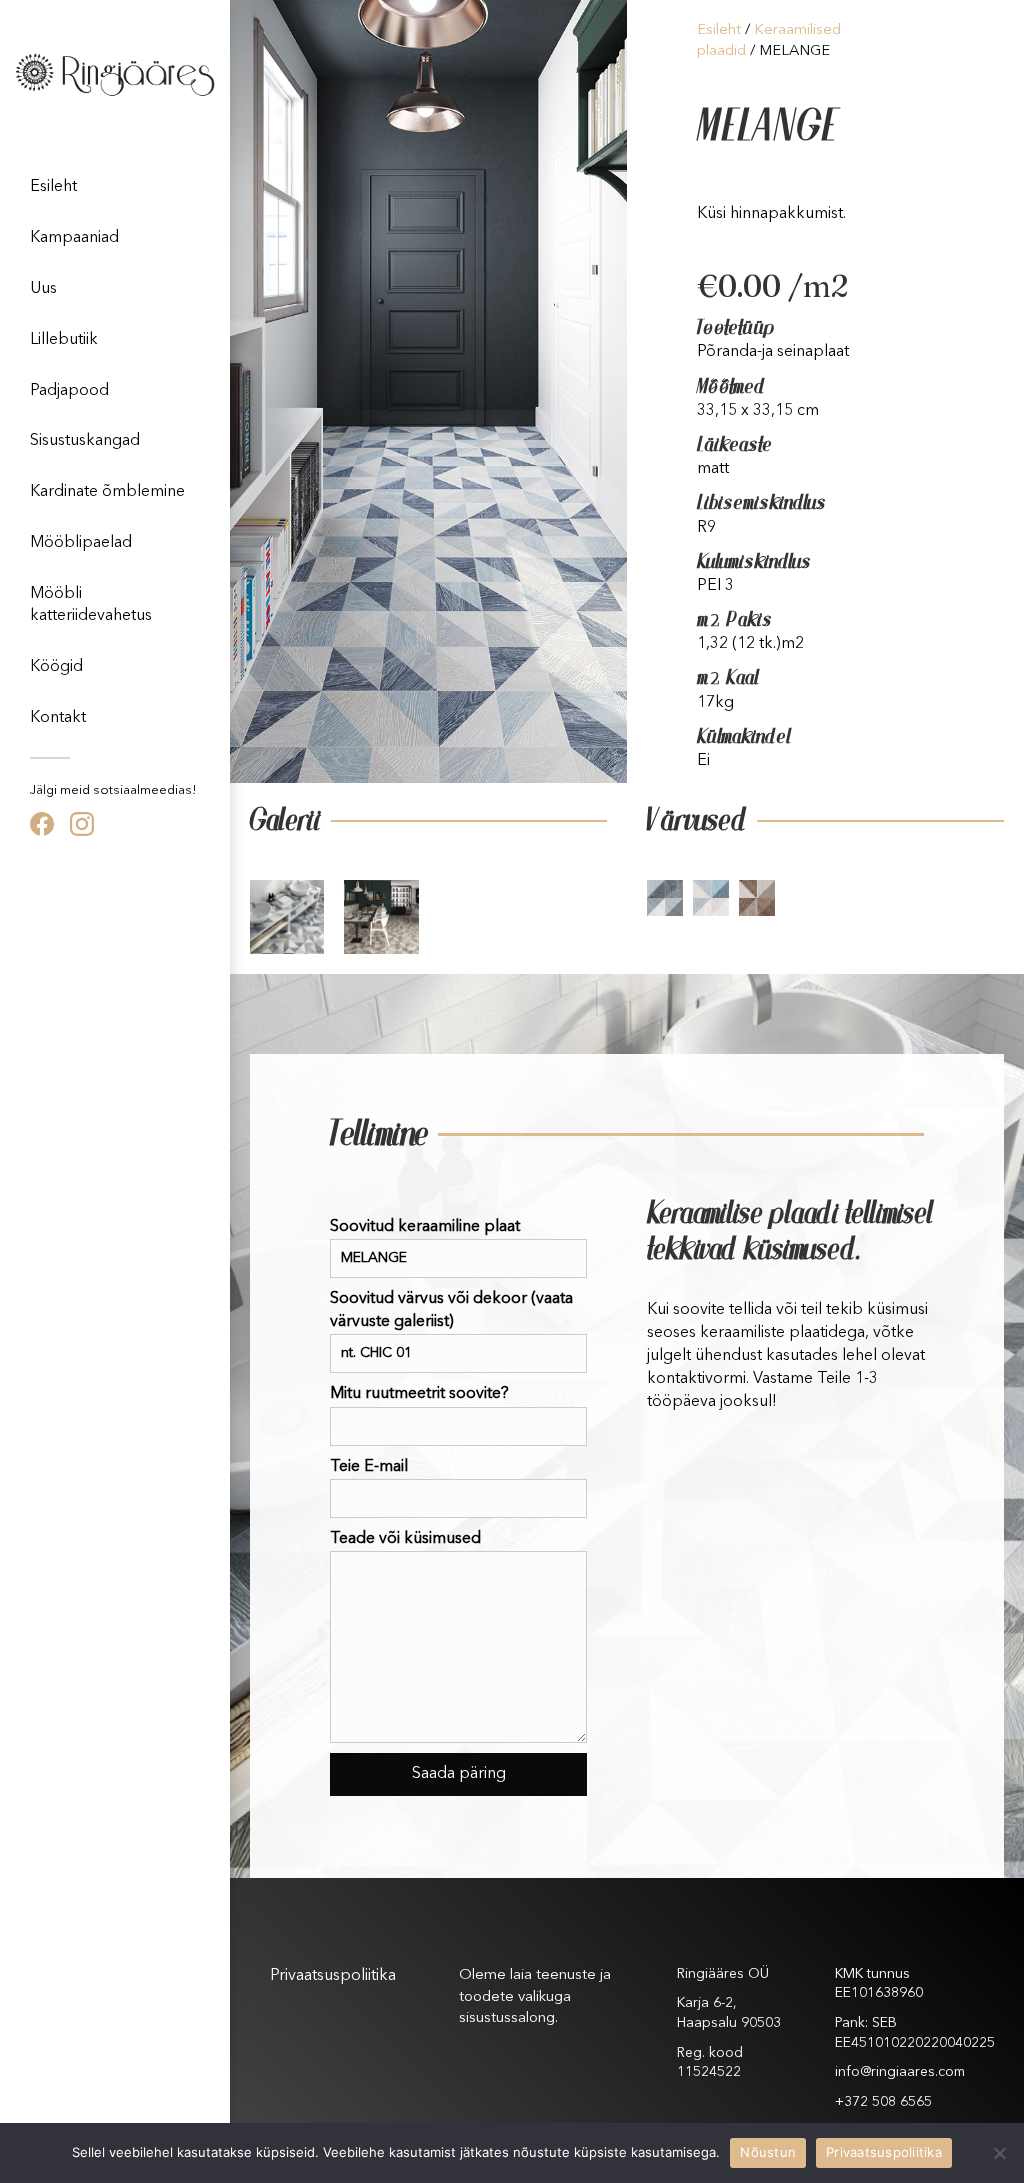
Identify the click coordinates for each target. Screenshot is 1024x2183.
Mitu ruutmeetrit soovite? (419, 1394)
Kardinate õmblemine (107, 492)
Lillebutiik (64, 340)
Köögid (56, 667)
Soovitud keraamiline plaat (425, 1227)
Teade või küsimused (405, 1539)
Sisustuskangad (85, 441)
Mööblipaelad (81, 543)
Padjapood (69, 391)
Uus (43, 289)
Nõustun (768, 2152)
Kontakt (58, 718)
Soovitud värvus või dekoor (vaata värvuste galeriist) (451, 1310)
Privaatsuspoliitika (333, 1976)
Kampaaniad (74, 238)
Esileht (53, 187)
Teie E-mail (369, 1467)
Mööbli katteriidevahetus (91, 605)
